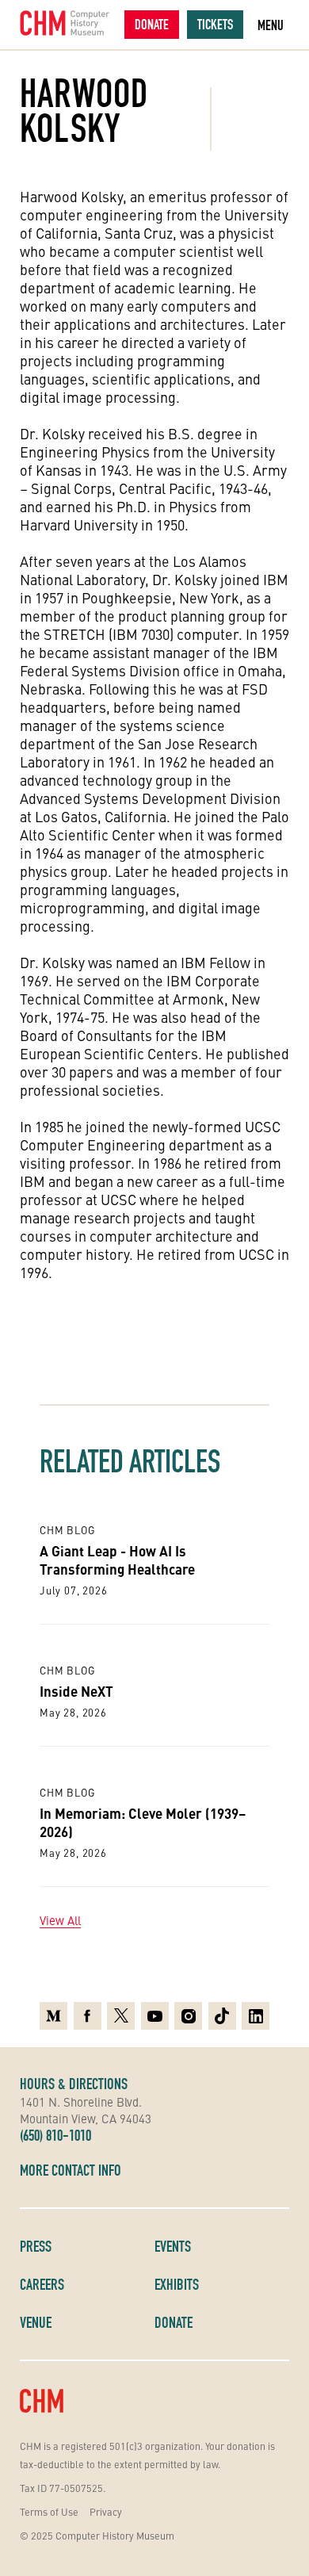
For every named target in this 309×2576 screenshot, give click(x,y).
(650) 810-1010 (55, 2135)
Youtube (155, 2011)
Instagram (188, 2011)
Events (173, 2246)
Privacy (106, 2511)
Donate (152, 24)
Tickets (215, 24)
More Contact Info (71, 2170)
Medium (53, 2011)
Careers (42, 2284)
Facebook (88, 2011)
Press (36, 2246)
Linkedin (256, 2011)
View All (60, 1920)
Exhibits (177, 2284)
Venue (36, 2322)
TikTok (222, 2011)
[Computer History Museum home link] (65, 23)
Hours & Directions (74, 2084)
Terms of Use (49, 2511)
